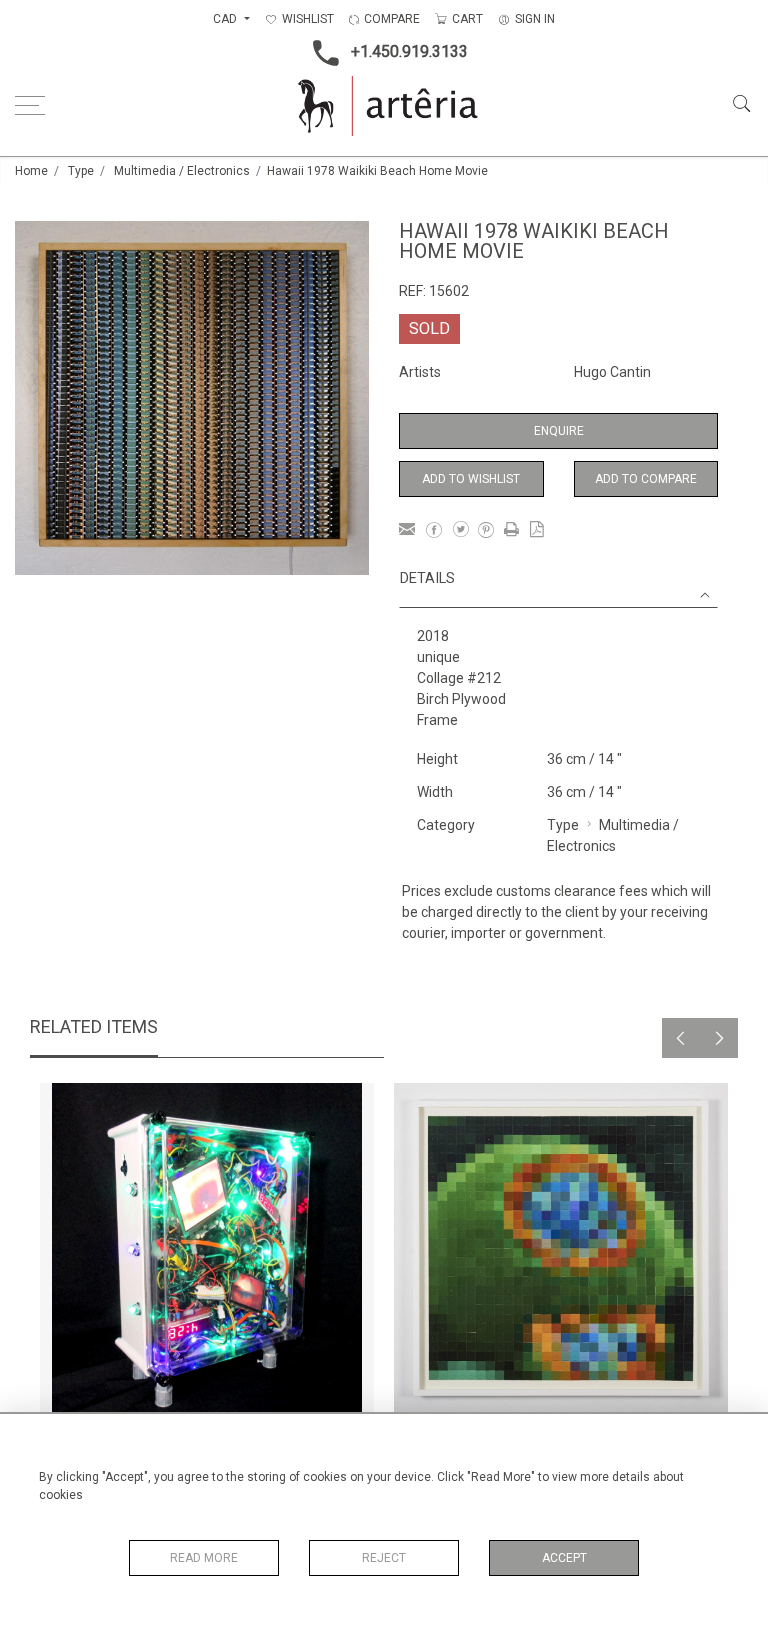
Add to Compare (646, 479)
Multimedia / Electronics (182, 171)
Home (31, 171)
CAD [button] (226, 19)
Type (81, 171)
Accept (564, 1558)
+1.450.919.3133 (409, 51)
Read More (204, 1558)
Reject (384, 1558)
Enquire (559, 431)
